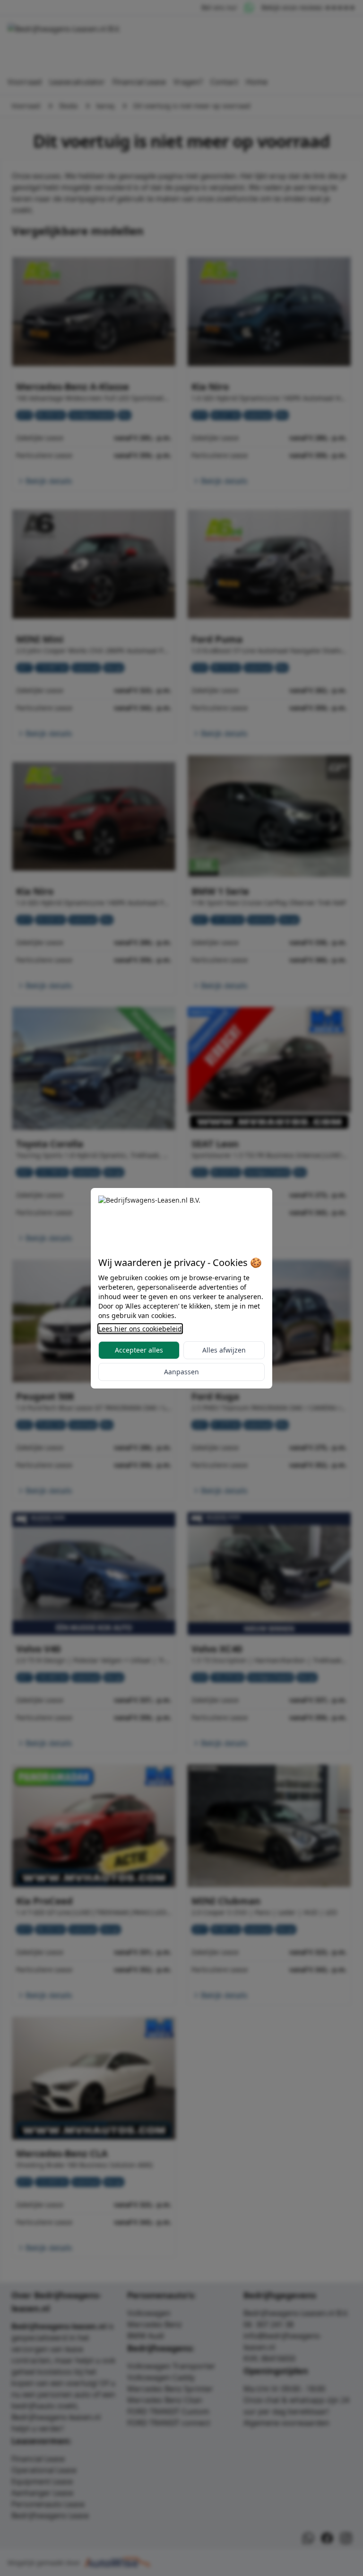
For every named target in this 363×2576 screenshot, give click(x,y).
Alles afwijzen (224, 1350)
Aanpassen (181, 1372)
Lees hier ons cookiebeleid (140, 1329)
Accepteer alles (139, 1350)
